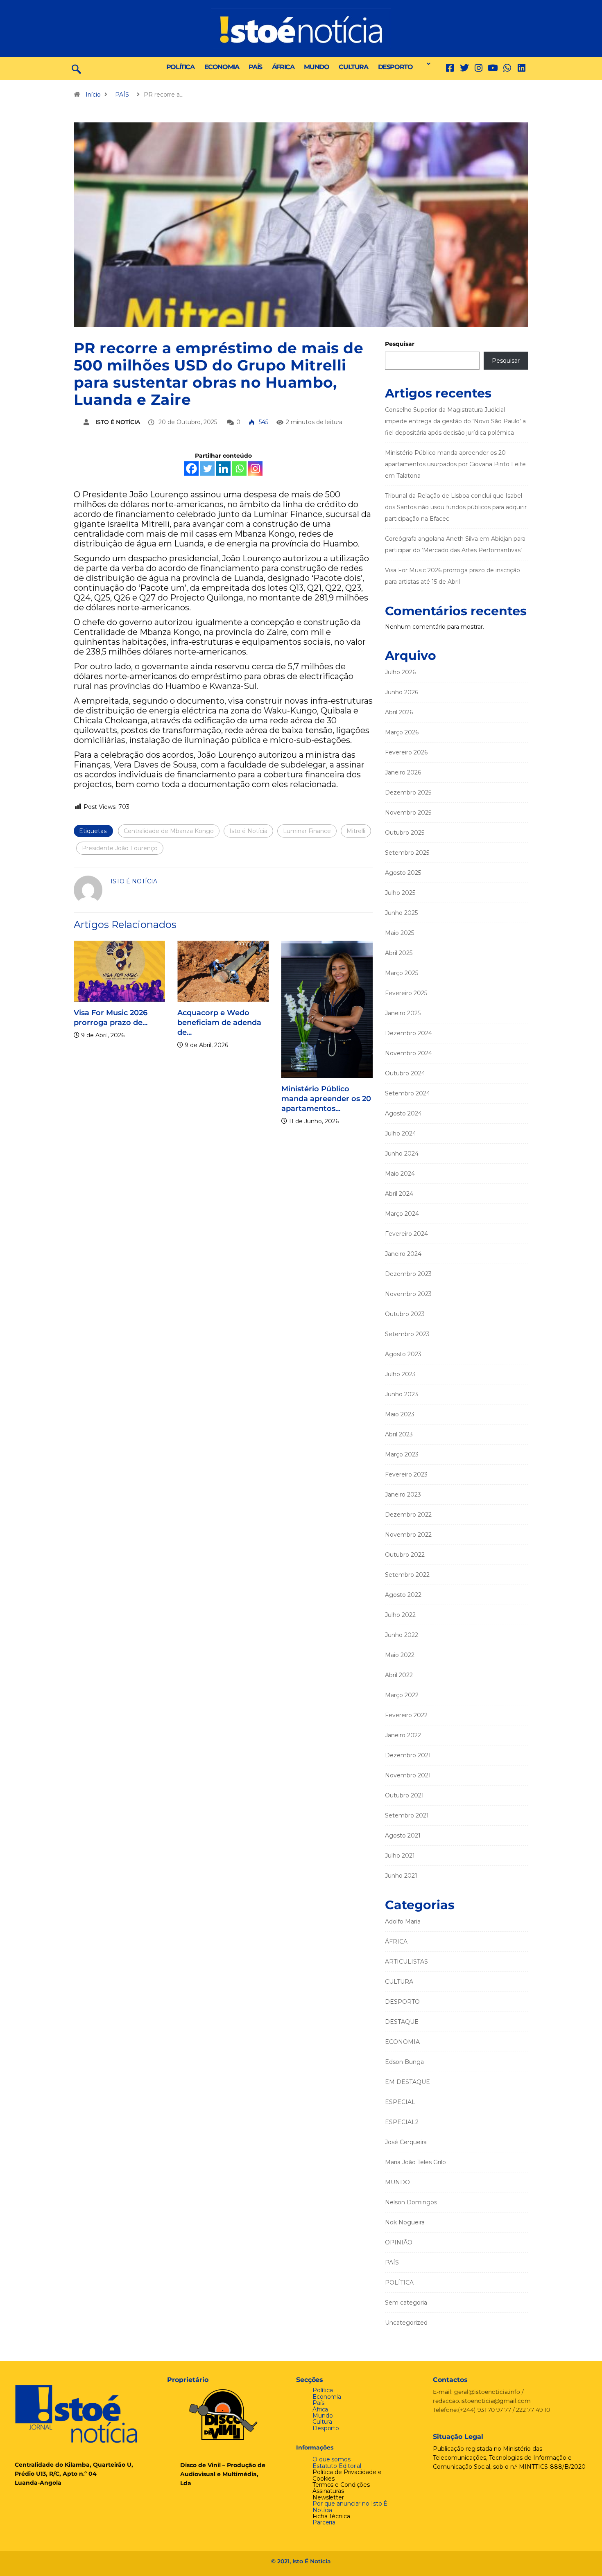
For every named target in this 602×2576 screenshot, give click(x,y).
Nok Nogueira (405, 2222)
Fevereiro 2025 (406, 993)
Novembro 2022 (408, 1535)
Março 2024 (402, 1214)
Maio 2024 (400, 1174)
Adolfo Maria (403, 1921)
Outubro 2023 (405, 1314)
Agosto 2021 (403, 1835)
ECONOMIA (222, 67)
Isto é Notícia (248, 831)
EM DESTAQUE (407, 2082)
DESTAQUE (402, 2022)
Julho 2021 (400, 1856)
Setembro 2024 (407, 1093)
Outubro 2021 (404, 1795)
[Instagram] (255, 468)
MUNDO (316, 67)
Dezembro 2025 (408, 792)
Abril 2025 (399, 953)
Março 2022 (402, 1695)
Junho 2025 (401, 913)
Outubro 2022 (405, 1555)
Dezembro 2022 (408, 1515)
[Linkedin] (522, 68)
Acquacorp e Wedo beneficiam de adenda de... (205, 1023)
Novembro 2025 (408, 813)
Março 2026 (402, 732)
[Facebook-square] (450, 68)
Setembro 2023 (407, 1334)
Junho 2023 (402, 1394)
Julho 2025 (400, 893)
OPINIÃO (399, 2242)
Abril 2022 (399, 1675)
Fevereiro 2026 (406, 752)
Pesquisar (400, 344)
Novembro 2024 (408, 1053)
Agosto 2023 (403, 1354)
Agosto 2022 (403, 1595)
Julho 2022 (400, 1615)
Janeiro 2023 (403, 1495)
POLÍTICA (180, 67)
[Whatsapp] (239, 468)
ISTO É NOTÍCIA (118, 422)
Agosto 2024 (403, 1113)
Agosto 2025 (403, 873)
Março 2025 (402, 973)
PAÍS (255, 67)
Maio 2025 (399, 933)
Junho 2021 (401, 1876)
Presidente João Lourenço (120, 848)
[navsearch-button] (76, 68)
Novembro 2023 (408, 1294)
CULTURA (353, 67)
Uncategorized (406, 2323)
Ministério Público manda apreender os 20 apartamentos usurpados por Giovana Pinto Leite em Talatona (455, 464)
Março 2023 (402, 1454)
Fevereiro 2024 (406, 1234)
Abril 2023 (399, 1434)
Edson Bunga (404, 2062)
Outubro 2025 (405, 833)
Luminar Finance (307, 831)
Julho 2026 (400, 672)
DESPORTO (395, 67)
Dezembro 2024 (408, 1033)
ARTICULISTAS (406, 1962)
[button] (426, 64)
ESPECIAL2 (402, 2122)
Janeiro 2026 (403, 772)
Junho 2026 (402, 692)
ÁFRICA (283, 67)
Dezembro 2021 (408, 1755)
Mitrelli (356, 831)
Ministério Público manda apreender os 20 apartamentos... (312, 1099)
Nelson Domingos (411, 2202)
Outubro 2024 (405, 1073)
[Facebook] (191, 468)
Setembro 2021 (407, 1815)
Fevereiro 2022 (406, 1715)
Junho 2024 (402, 1154)
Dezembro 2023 (408, 1274)
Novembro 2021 (408, 1775)
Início (93, 95)
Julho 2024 (401, 1133)
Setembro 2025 (407, 853)
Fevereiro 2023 (406, 1474)
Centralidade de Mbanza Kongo (169, 831)
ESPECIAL (400, 2102)
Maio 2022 (400, 1655)
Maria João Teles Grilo (415, 2162)
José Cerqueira (406, 2142)
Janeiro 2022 (403, 1735)
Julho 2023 (400, 1374)
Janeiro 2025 (403, 1013)
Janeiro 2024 (403, 1254)
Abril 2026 (399, 712)
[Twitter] (464, 68)
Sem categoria (406, 2303)
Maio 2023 (400, 1414)
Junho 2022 (402, 1635)
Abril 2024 (399, 1194)
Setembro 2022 (407, 1575)
